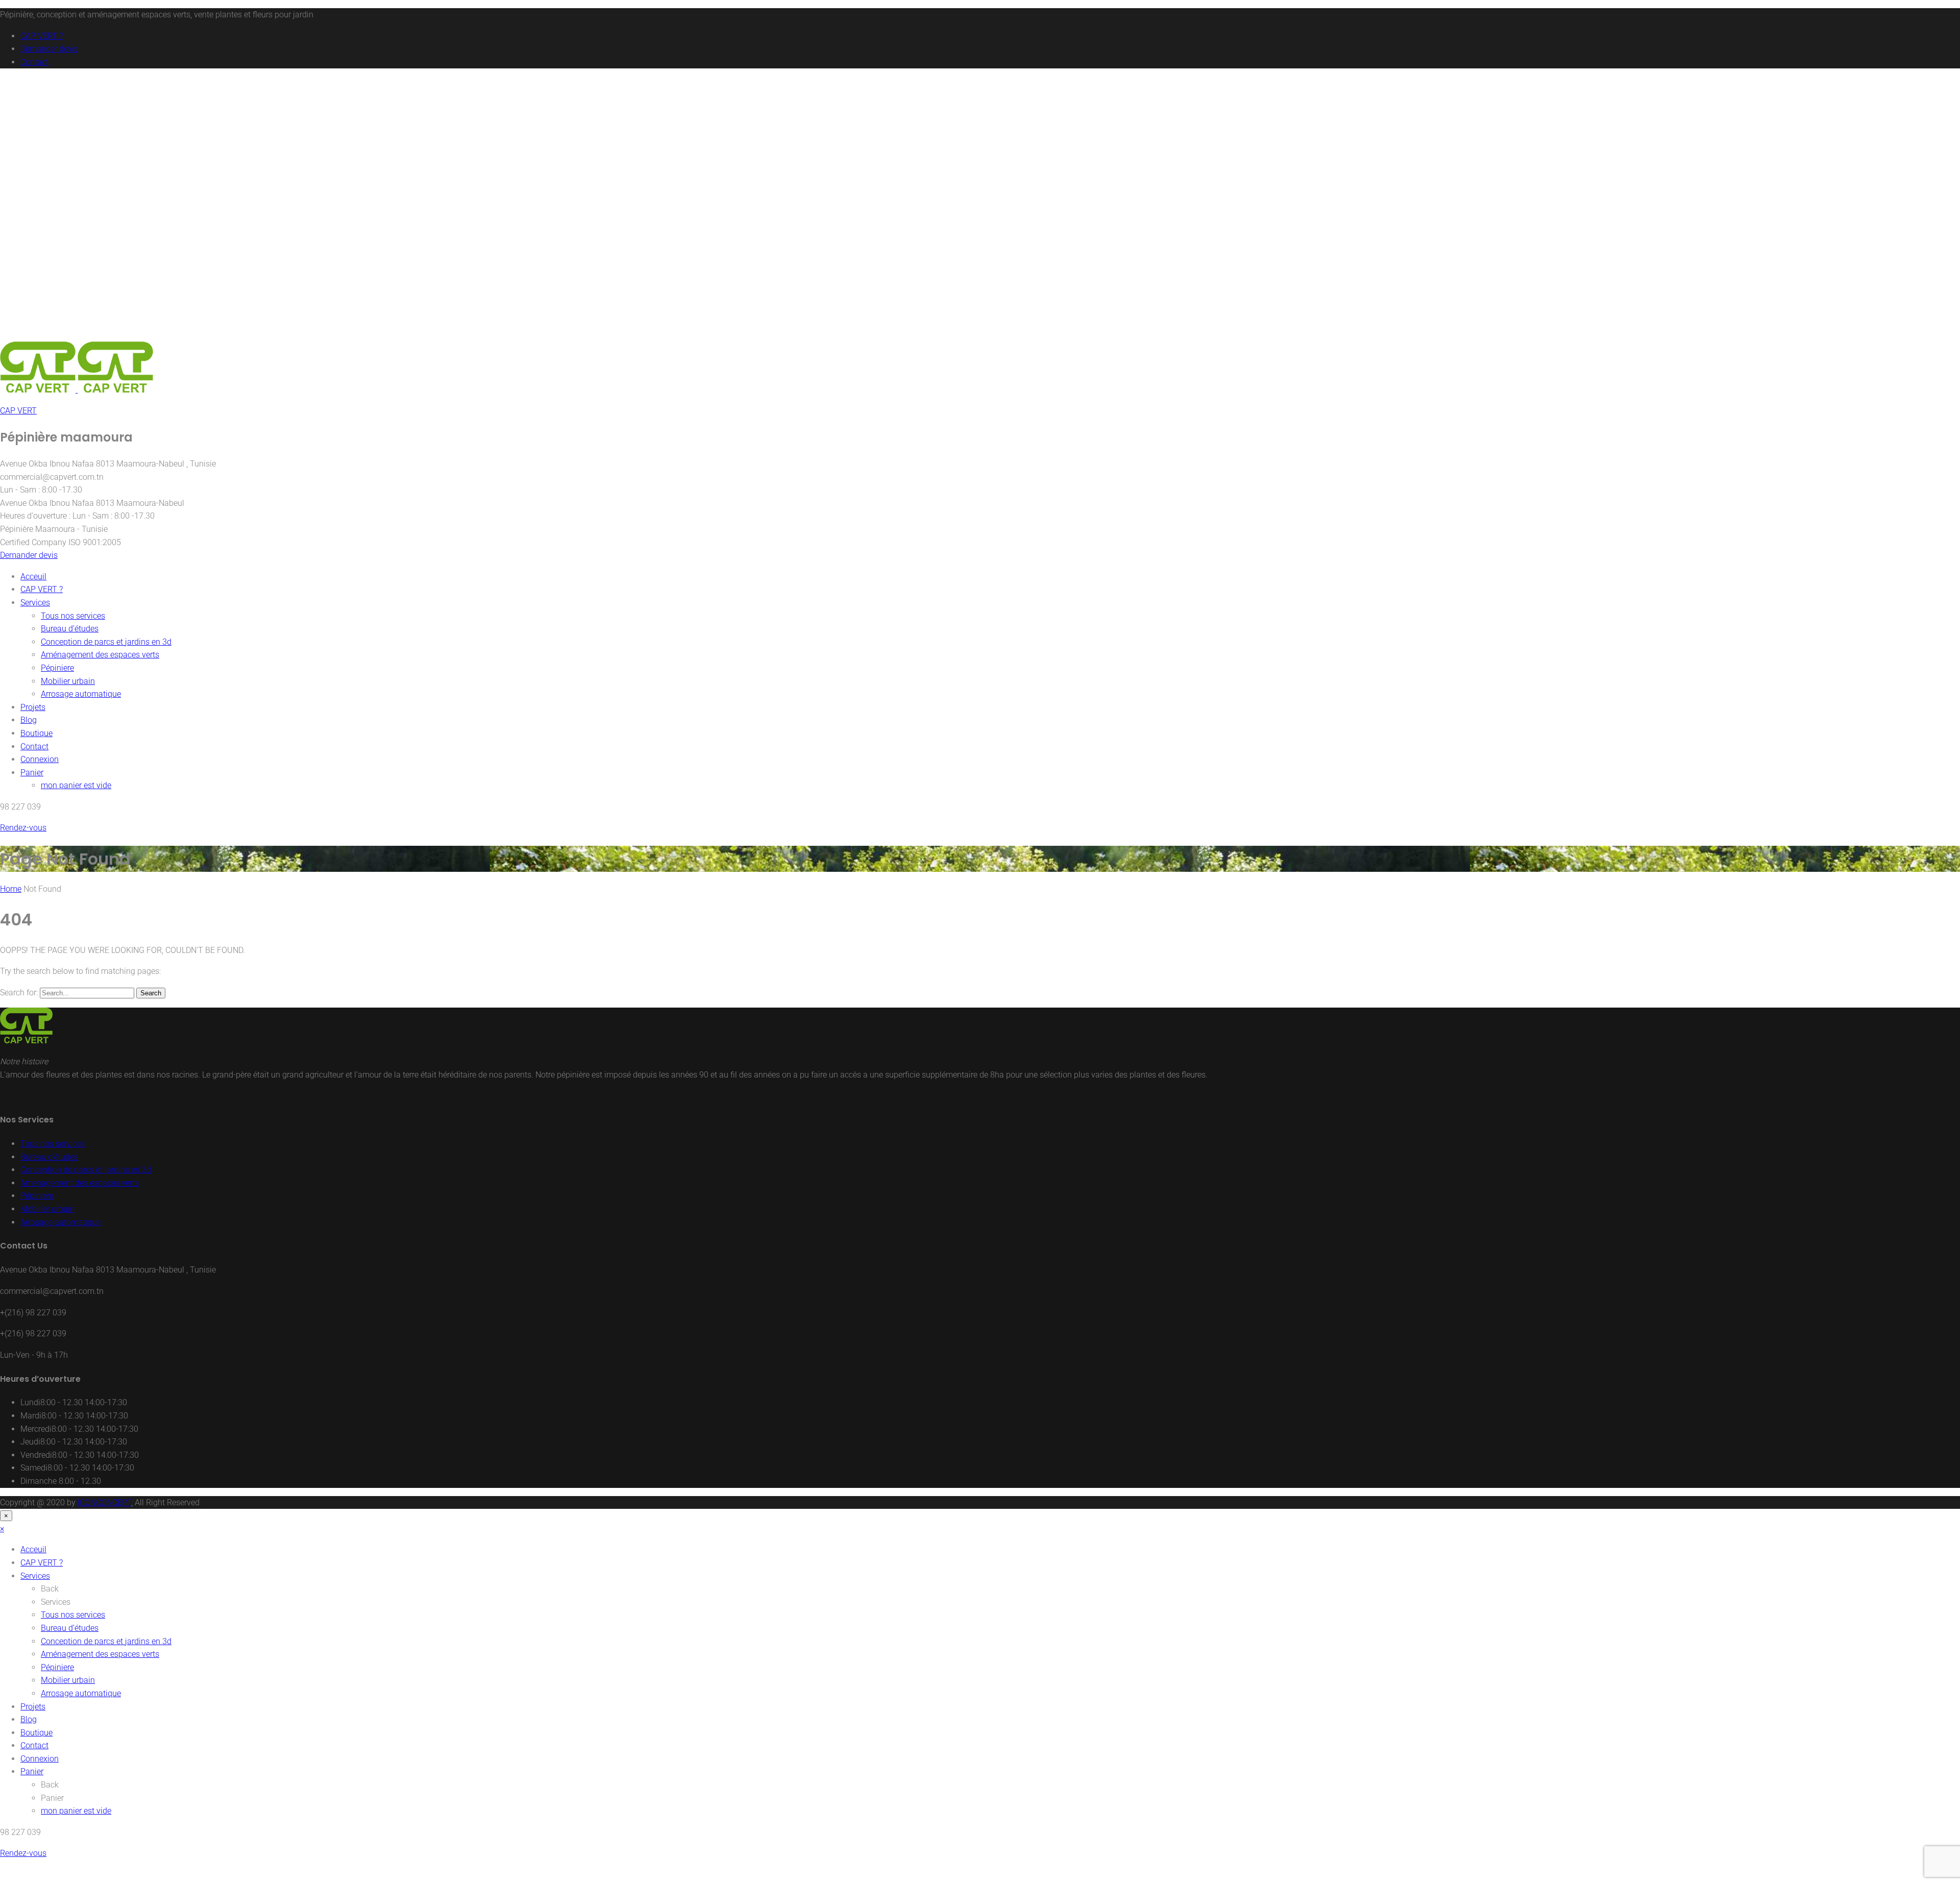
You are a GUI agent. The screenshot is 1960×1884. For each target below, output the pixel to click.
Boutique (36, 733)
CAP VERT (18, 411)
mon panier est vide (76, 785)
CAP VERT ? (42, 36)
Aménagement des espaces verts (100, 655)
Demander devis (49, 49)
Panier (32, 773)
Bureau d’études (70, 629)
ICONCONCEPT (104, 1502)
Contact (34, 62)
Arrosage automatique (81, 694)
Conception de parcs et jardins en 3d (106, 642)
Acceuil (33, 577)
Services (35, 603)
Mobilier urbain (68, 681)
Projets (33, 707)
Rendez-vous (23, 828)
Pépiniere (57, 668)
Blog (29, 720)
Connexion (40, 759)
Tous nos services (73, 616)
